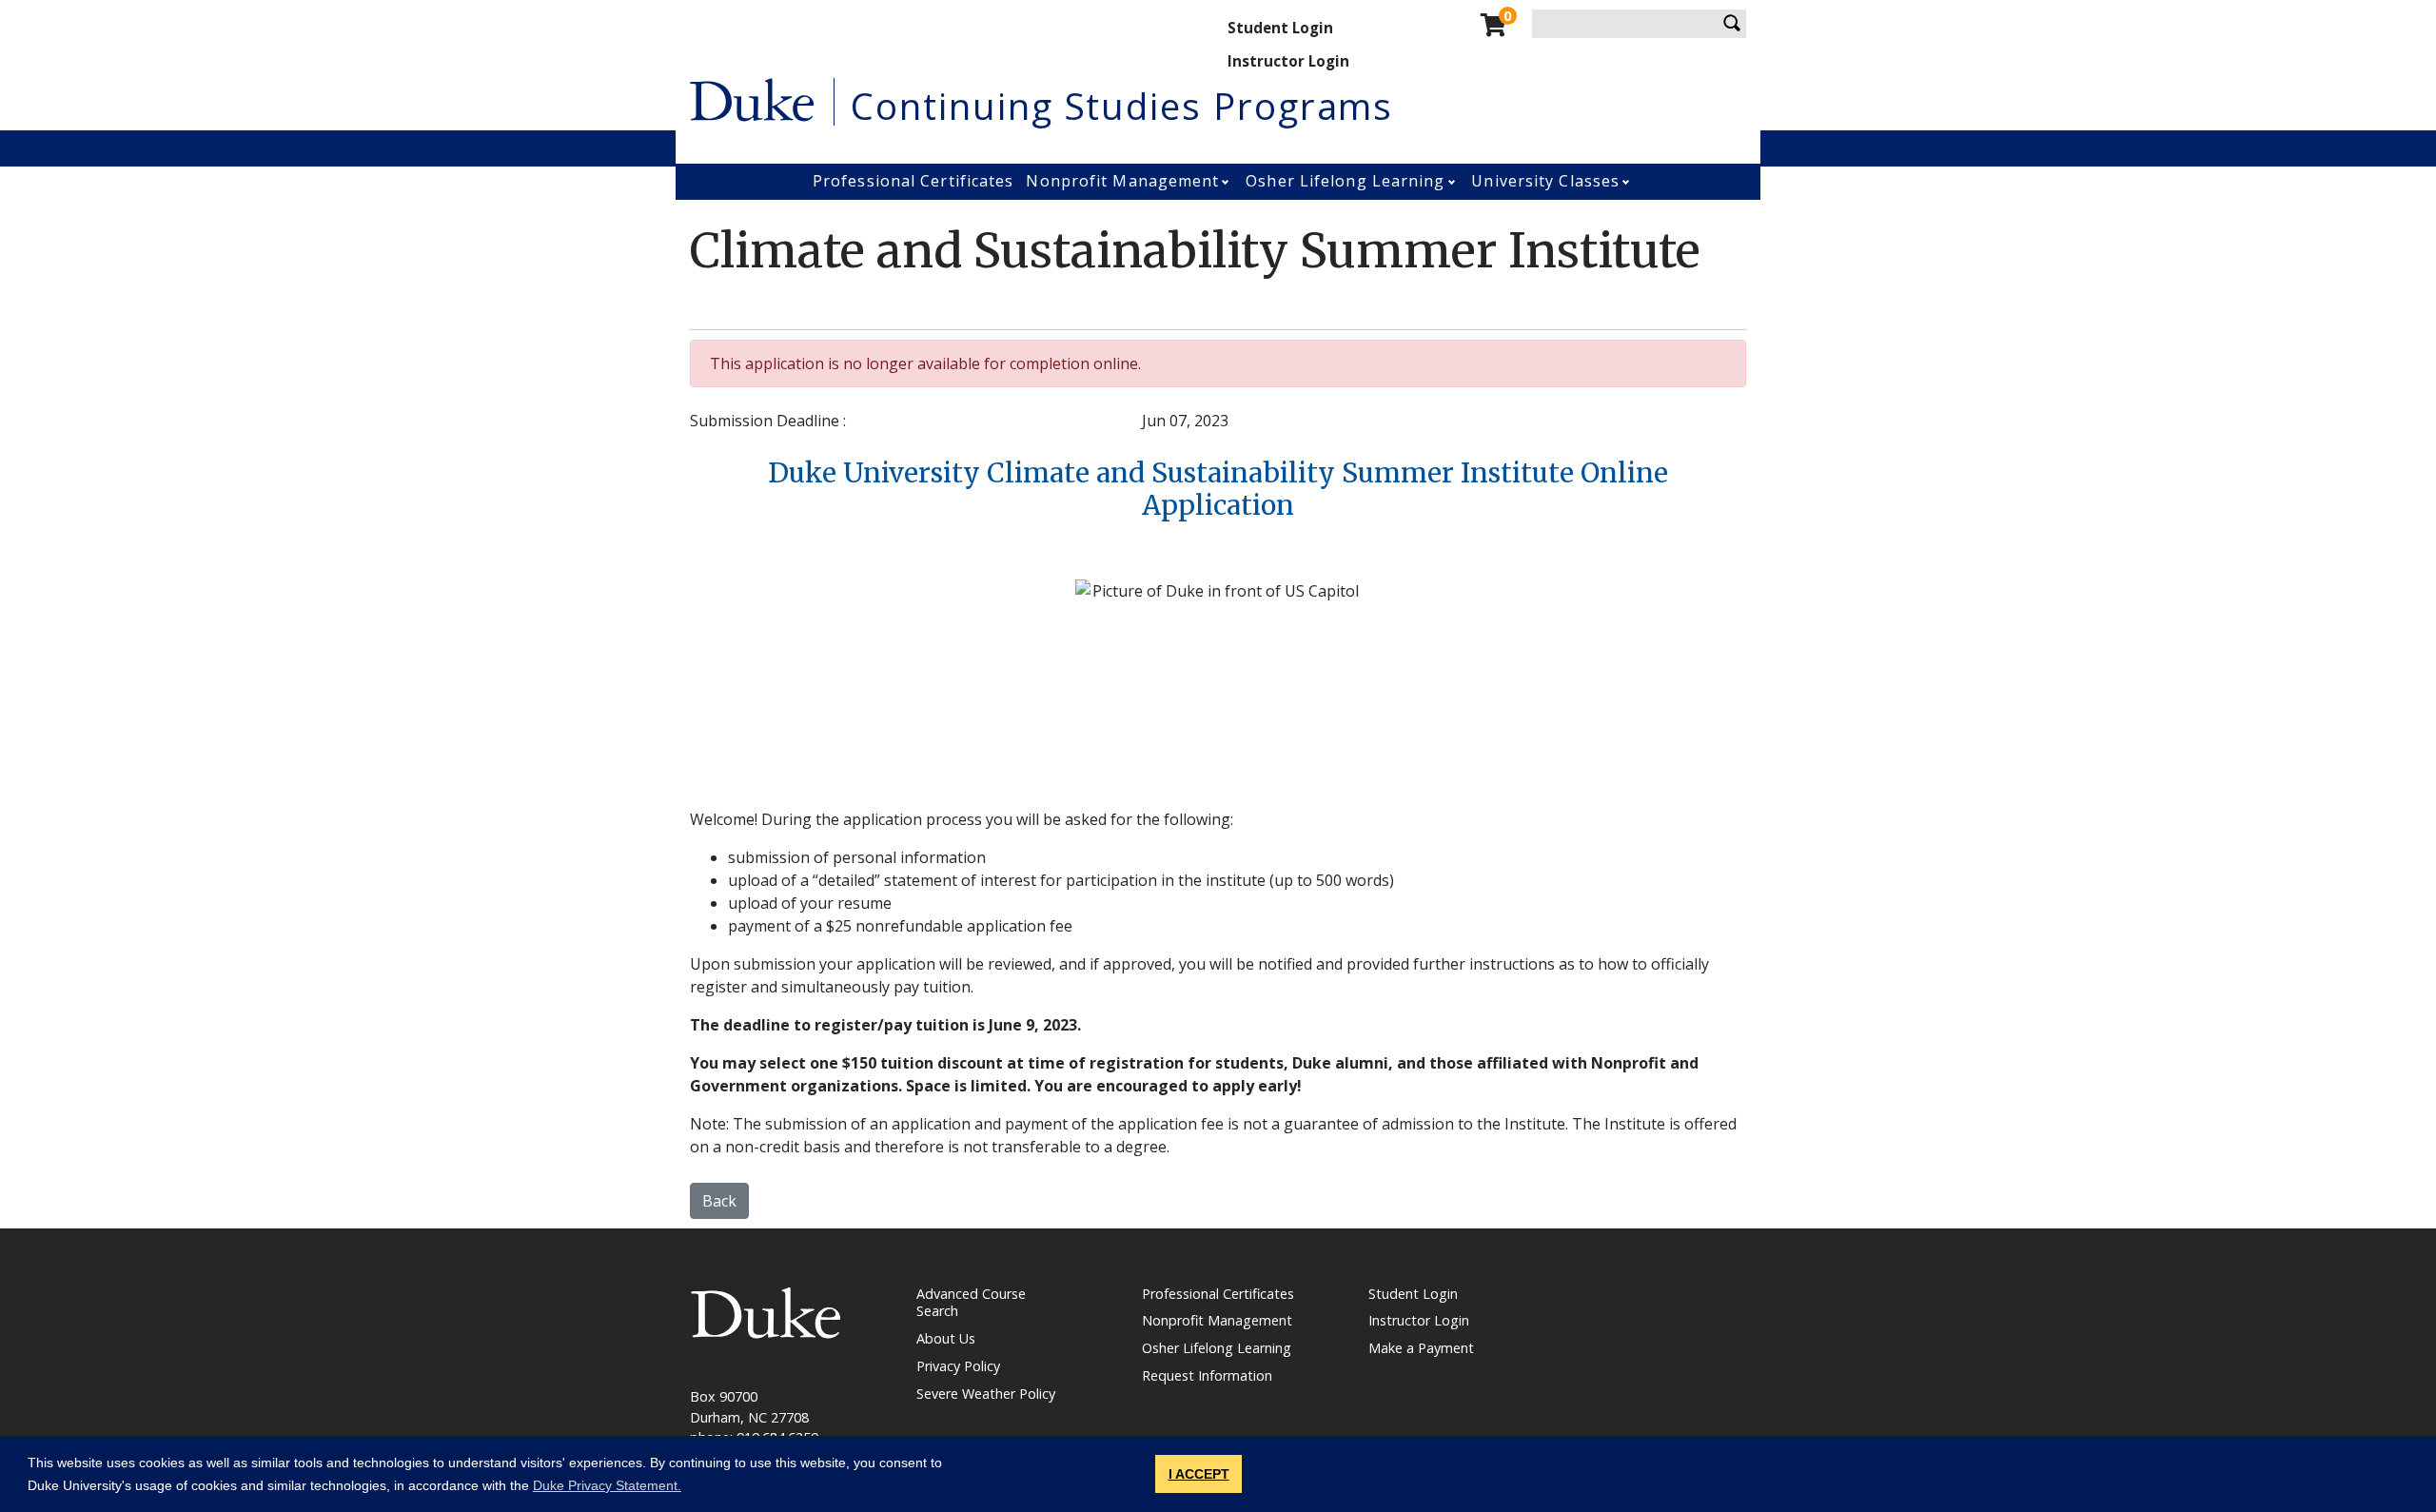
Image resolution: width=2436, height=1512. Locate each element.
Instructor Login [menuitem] (1288, 61)
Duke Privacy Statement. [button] (607, 1485)
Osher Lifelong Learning (1345, 181)
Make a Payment (1421, 1348)
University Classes (1545, 181)
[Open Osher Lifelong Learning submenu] (1454, 182)
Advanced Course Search (971, 1303)
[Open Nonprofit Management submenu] (1227, 182)
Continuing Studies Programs (1122, 106)
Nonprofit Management (1122, 181)
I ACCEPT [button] (1199, 1474)
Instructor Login (1419, 1320)
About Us (946, 1338)
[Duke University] (752, 98)
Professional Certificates (913, 181)
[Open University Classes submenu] (1628, 182)
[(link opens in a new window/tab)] (766, 1312)
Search (1732, 24)
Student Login (1413, 1294)
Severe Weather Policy (986, 1394)
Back (719, 1201)
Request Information (1207, 1375)
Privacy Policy (958, 1366)
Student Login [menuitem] (1280, 28)
